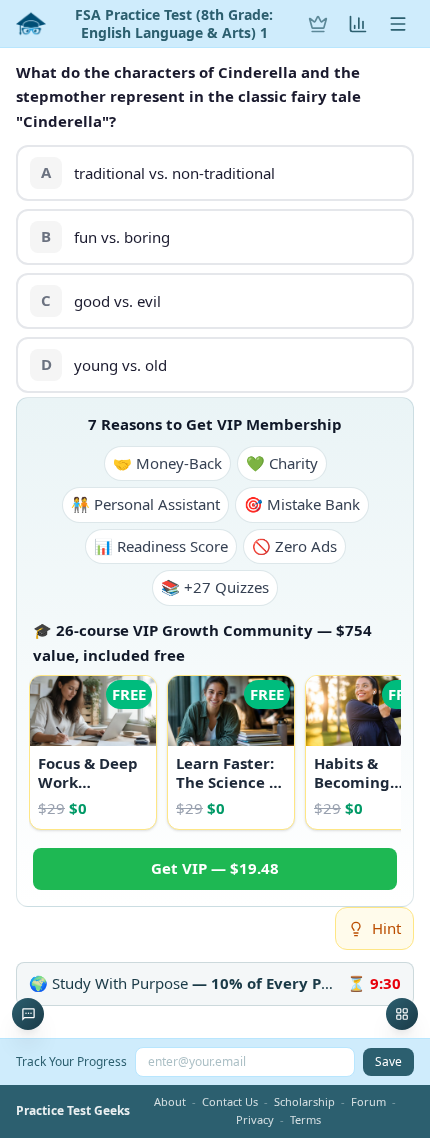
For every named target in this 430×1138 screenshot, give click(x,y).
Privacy (255, 1119)
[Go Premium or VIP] (318, 24)
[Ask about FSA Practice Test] (28, 1014)
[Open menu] (398, 24)
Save (388, 1061)
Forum (368, 1101)
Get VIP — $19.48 (215, 868)
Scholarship (304, 1101)
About (170, 1101)
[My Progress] (358, 24)
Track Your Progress (71, 1061)
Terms (305, 1119)
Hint (386, 928)
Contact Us (230, 1101)
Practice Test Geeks (73, 1111)
